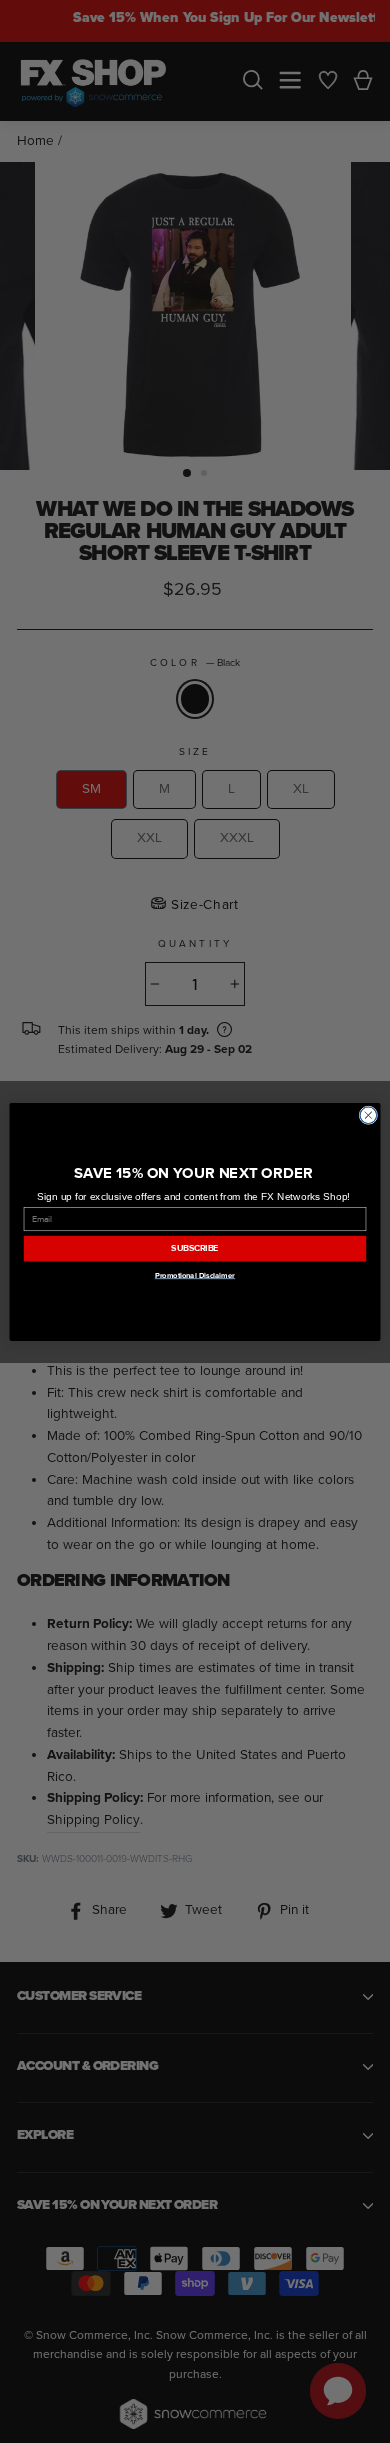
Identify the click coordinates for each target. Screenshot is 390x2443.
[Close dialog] (368, 1114)
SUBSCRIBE (194, 1247)
